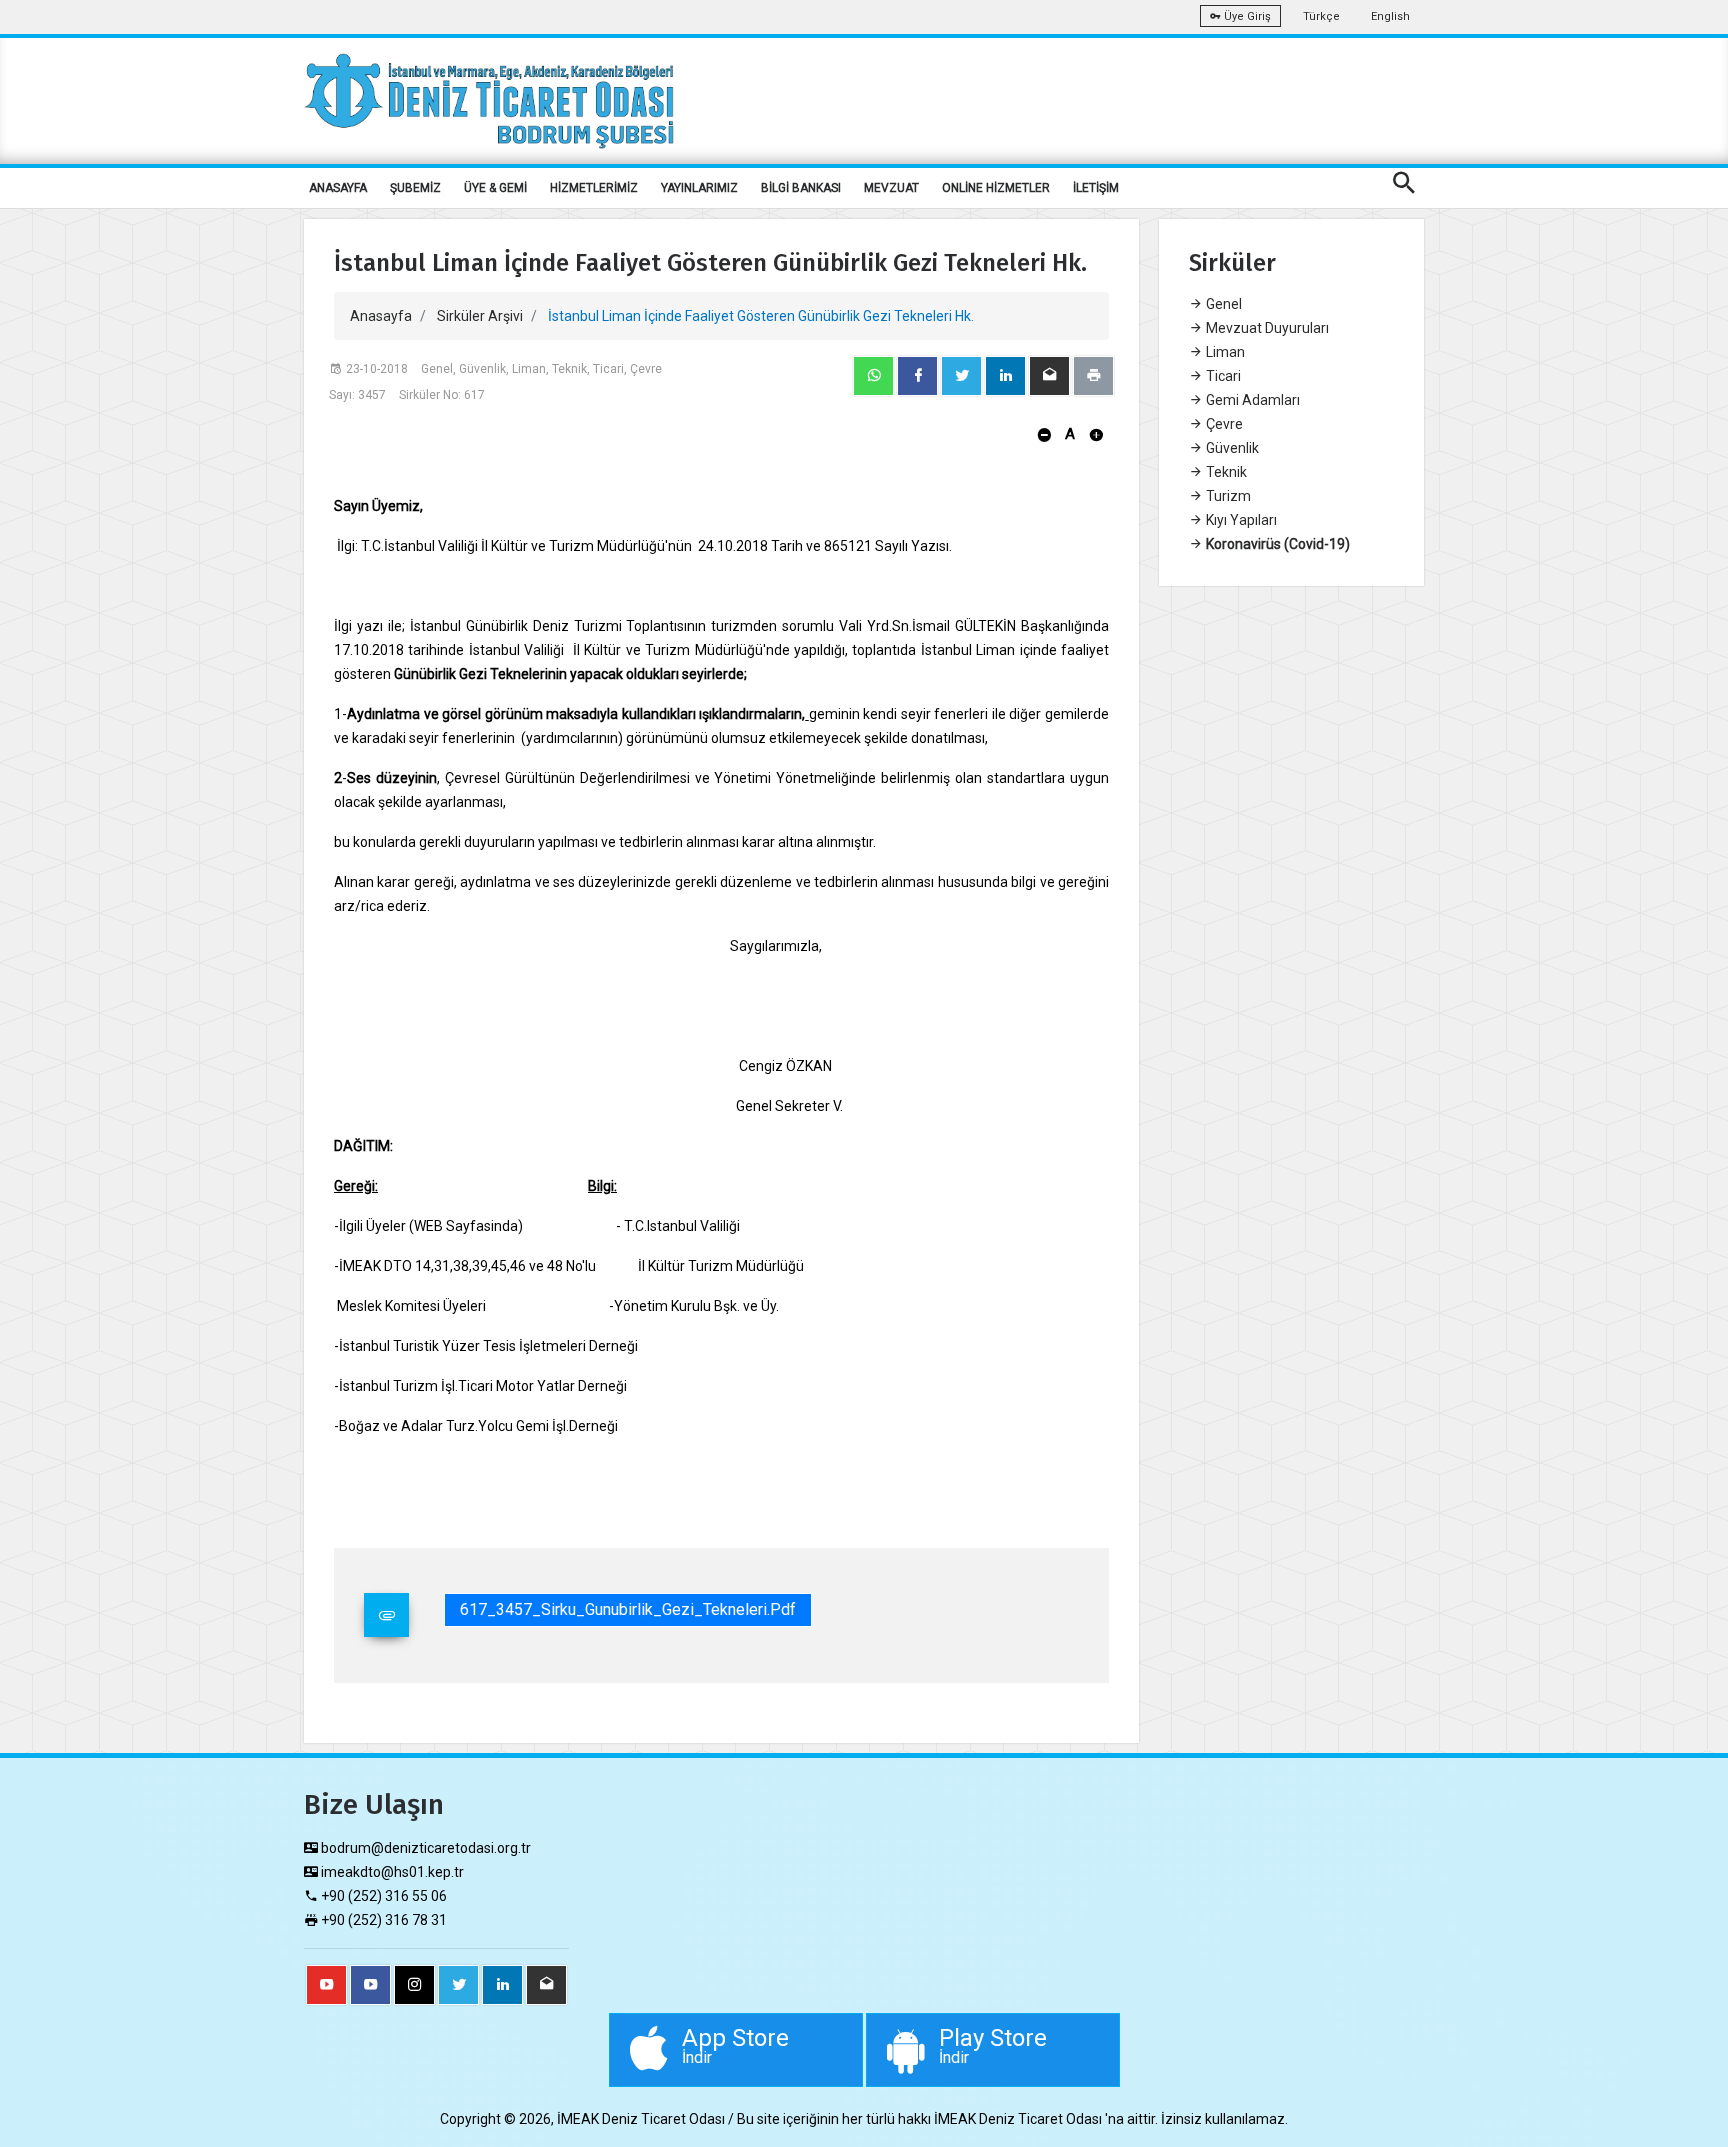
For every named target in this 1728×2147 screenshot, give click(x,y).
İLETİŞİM (1096, 188)
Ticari (1222, 376)
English (1390, 16)
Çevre (1223, 424)
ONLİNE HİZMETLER (996, 188)
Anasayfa (381, 316)
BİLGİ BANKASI (801, 188)
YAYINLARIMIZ (699, 188)
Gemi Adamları (1251, 400)
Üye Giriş (1246, 16)
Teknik (1225, 472)
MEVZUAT (891, 188)
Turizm (1227, 496)
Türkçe (1321, 16)
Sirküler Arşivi (480, 316)
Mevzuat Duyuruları (1266, 328)
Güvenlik (1231, 448)
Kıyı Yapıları (1240, 520)
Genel (1222, 304)
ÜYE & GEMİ (495, 188)
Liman (1224, 352)
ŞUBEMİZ (415, 188)
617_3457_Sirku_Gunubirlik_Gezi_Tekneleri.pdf (628, 1609)
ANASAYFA (338, 188)
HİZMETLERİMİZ (594, 188)
